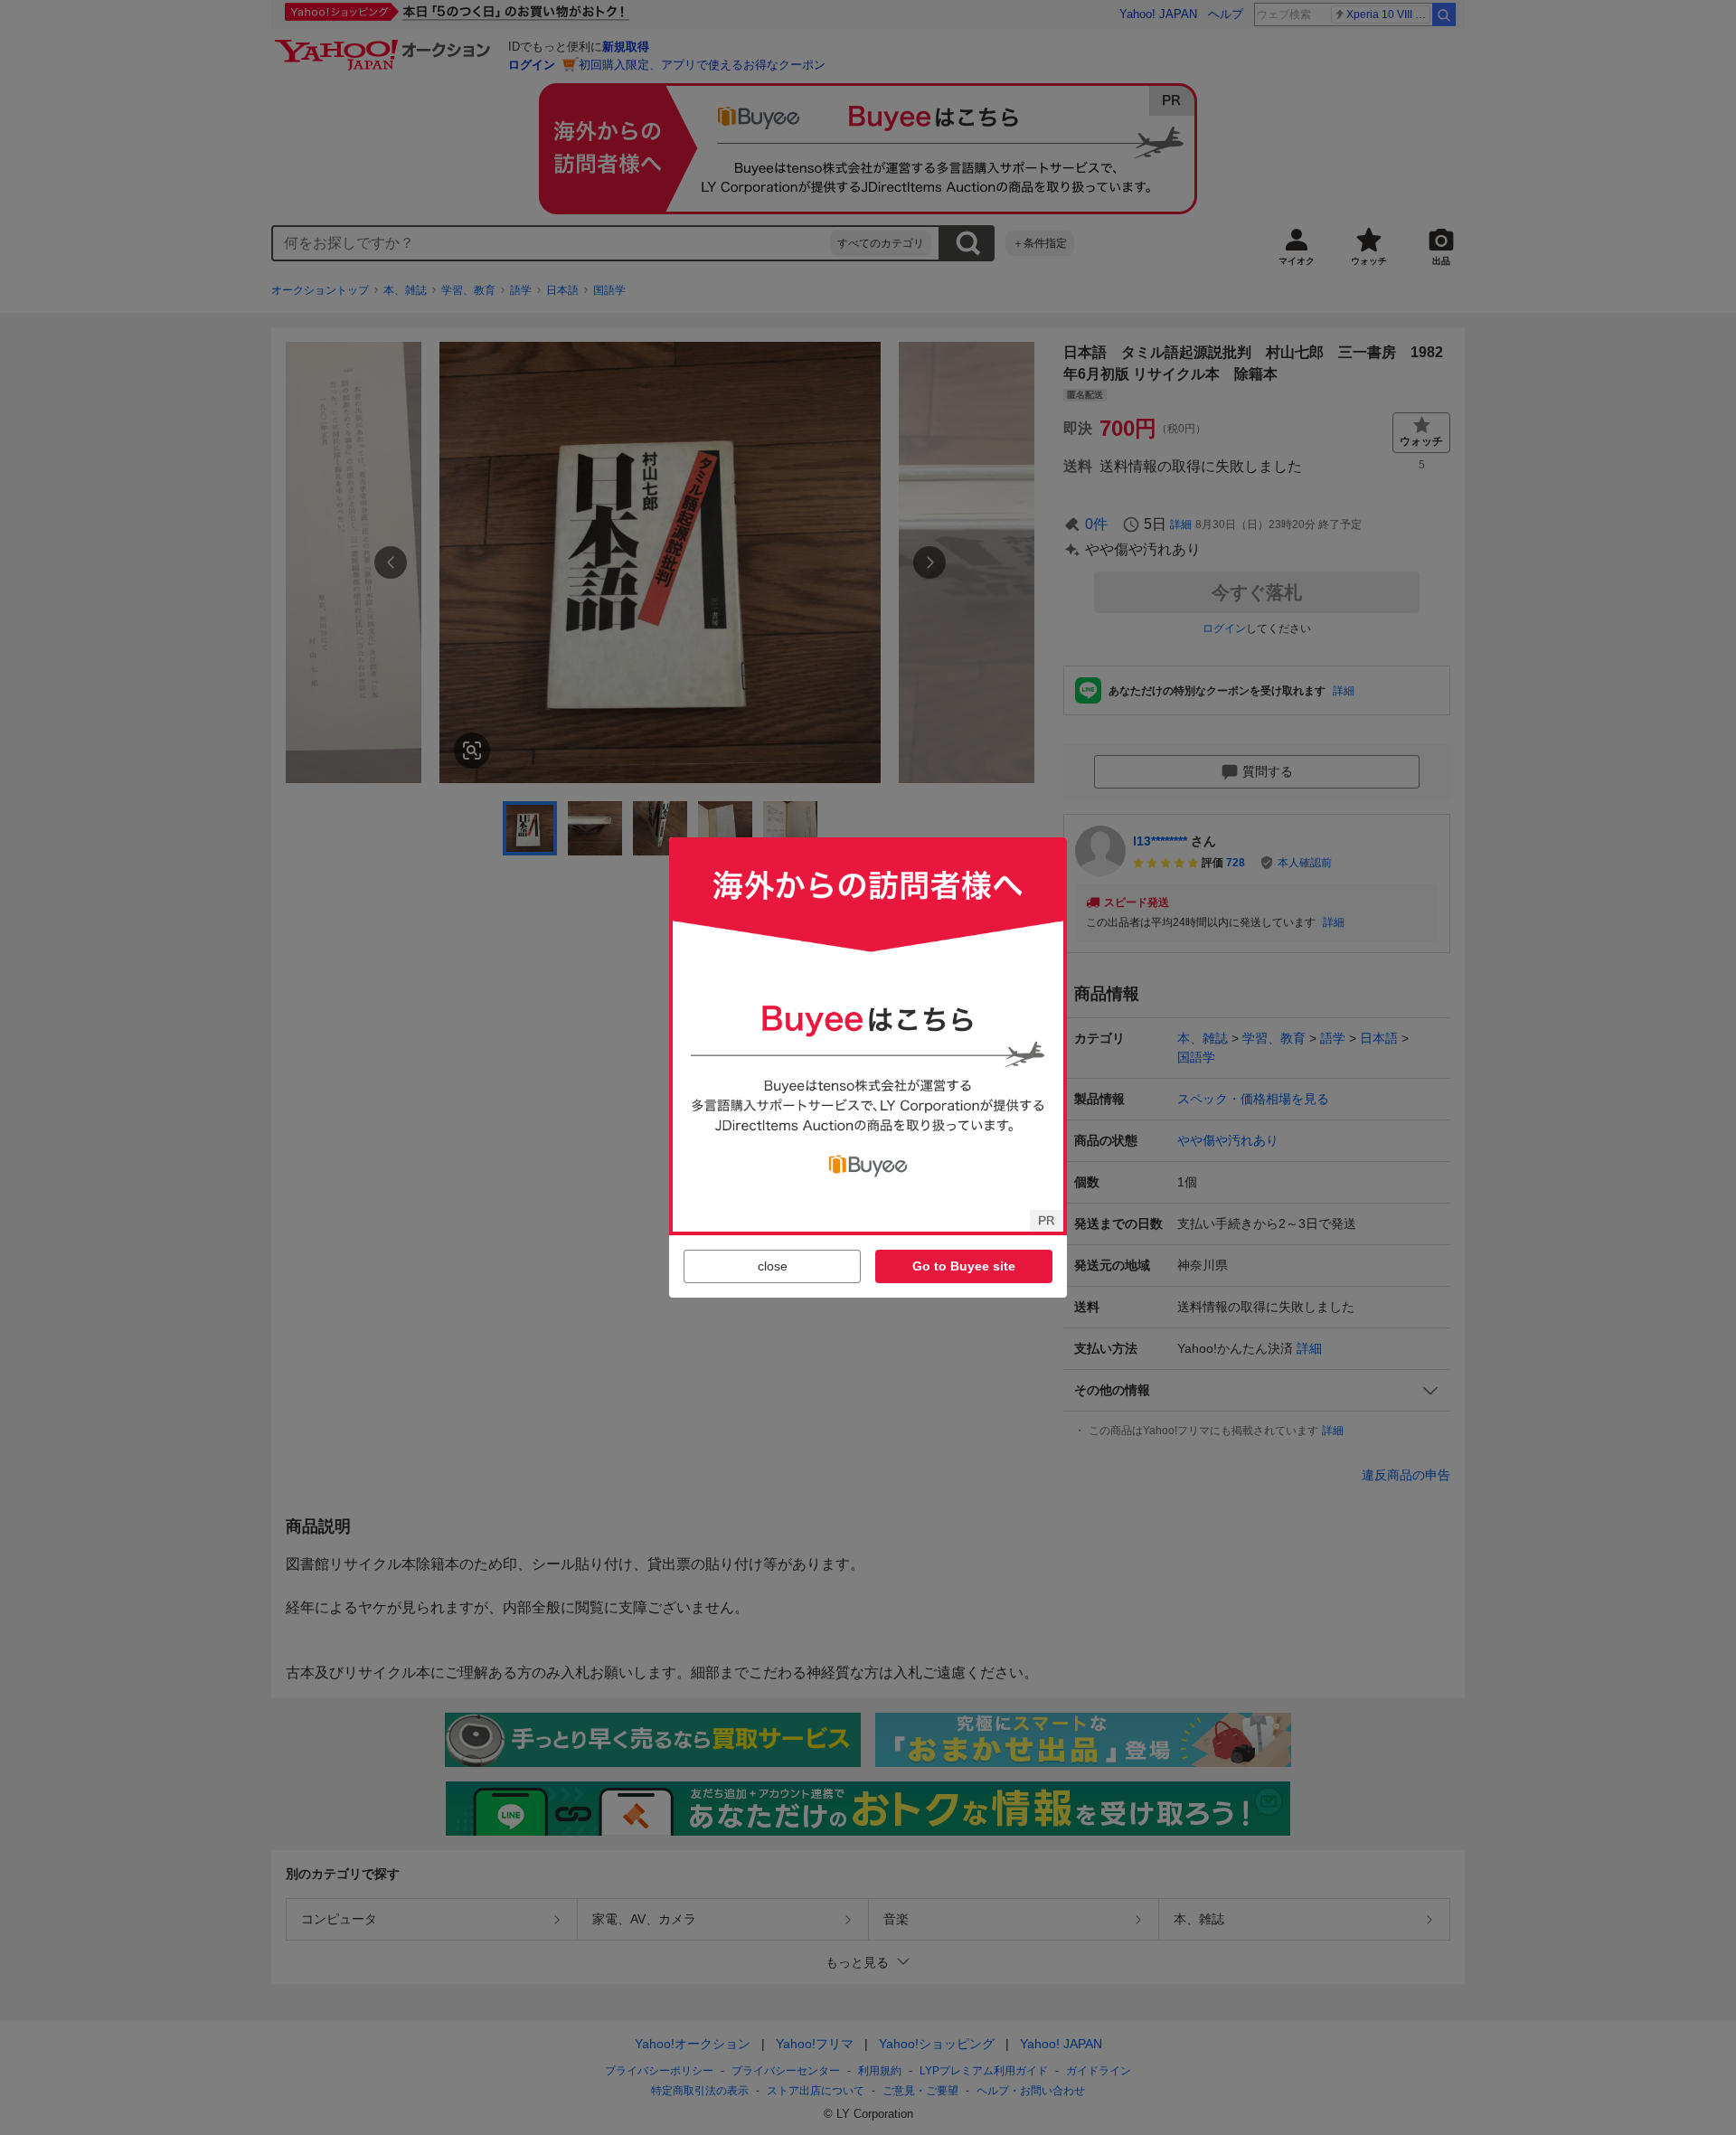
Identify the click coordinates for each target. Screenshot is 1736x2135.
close (773, 1266)
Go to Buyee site (964, 1266)
